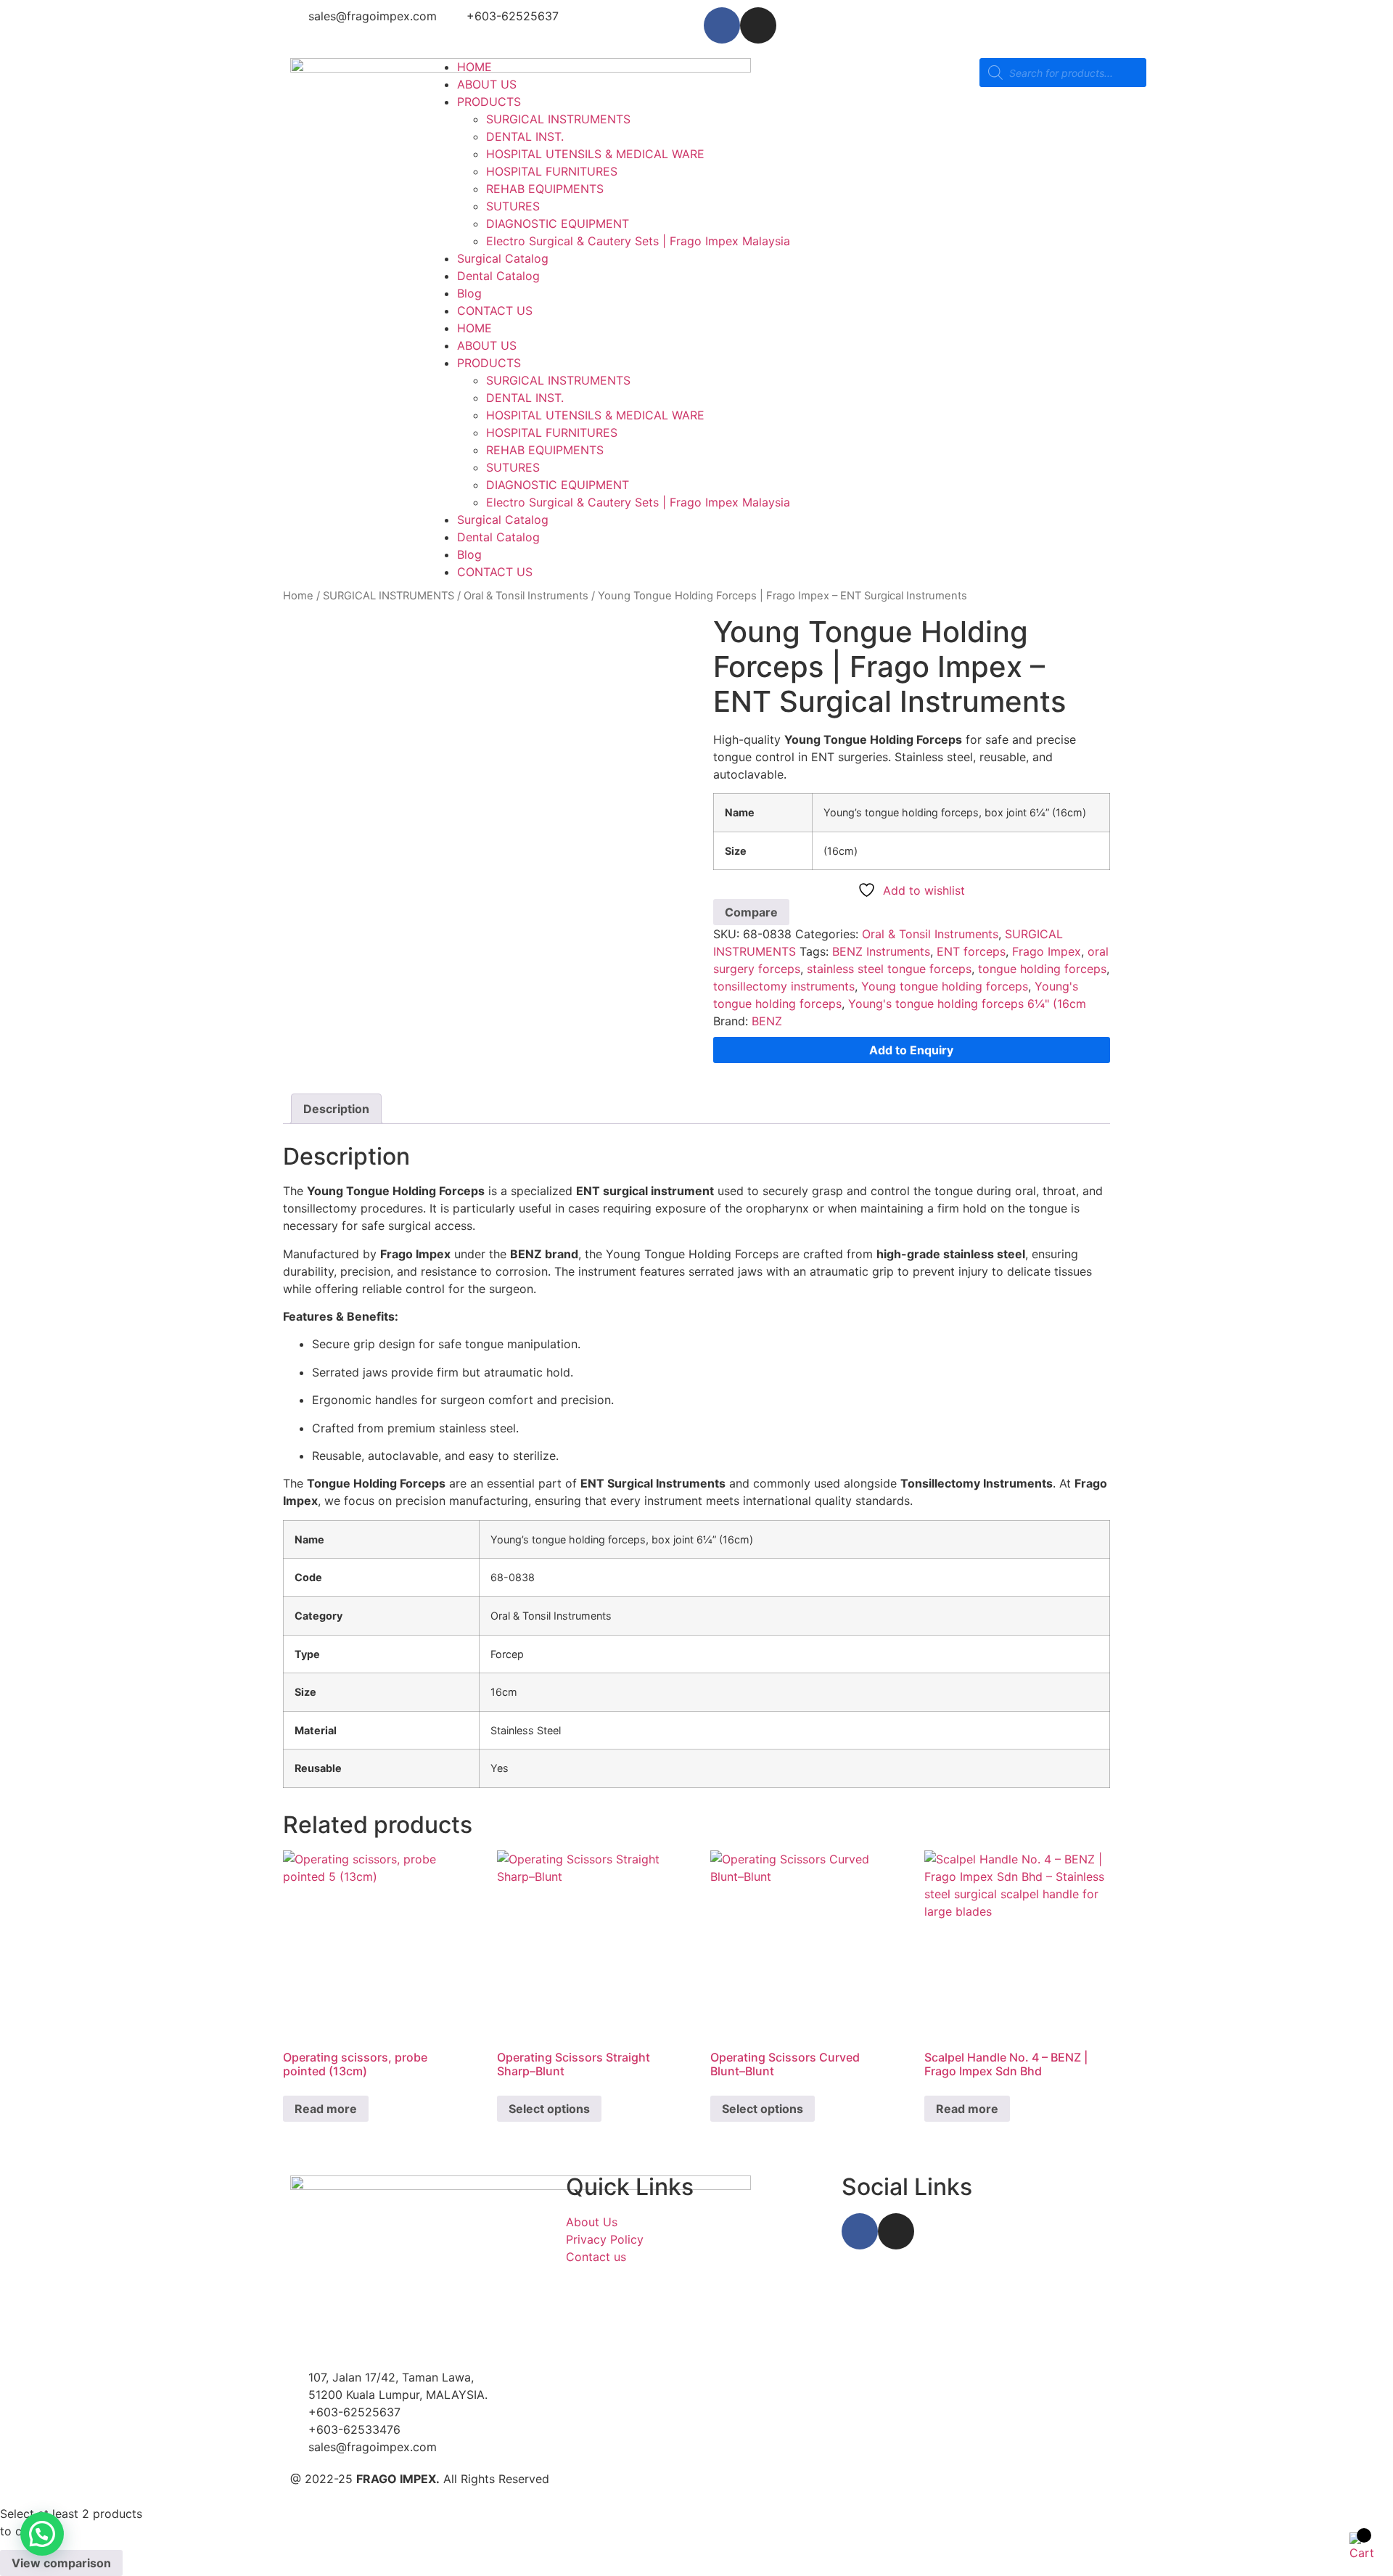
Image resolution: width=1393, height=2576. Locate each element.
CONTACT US (495, 311)
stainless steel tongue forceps (889, 969)
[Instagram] (758, 25)
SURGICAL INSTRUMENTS (558, 119)
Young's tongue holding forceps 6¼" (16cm (967, 1004)
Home (298, 596)
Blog (469, 293)
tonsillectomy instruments (784, 986)
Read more (326, 2109)
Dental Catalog (498, 276)
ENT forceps (971, 951)
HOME (474, 67)
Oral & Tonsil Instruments (526, 596)
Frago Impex (1047, 951)
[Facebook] (722, 25)
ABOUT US (487, 84)
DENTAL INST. (525, 136)
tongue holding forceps (1042, 969)
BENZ (767, 1021)
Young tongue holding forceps (945, 986)
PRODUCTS (489, 102)
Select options (549, 2109)
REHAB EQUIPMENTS (545, 189)
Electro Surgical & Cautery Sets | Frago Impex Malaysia (638, 241)
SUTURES (513, 206)
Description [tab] (336, 1109)
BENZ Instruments (881, 951)
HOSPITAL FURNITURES (552, 171)
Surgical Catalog (503, 258)
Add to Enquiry (911, 1050)
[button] (42, 2534)
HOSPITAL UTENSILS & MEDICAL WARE (595, 154)
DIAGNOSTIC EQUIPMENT (558, 223)
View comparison (61, 2563)
